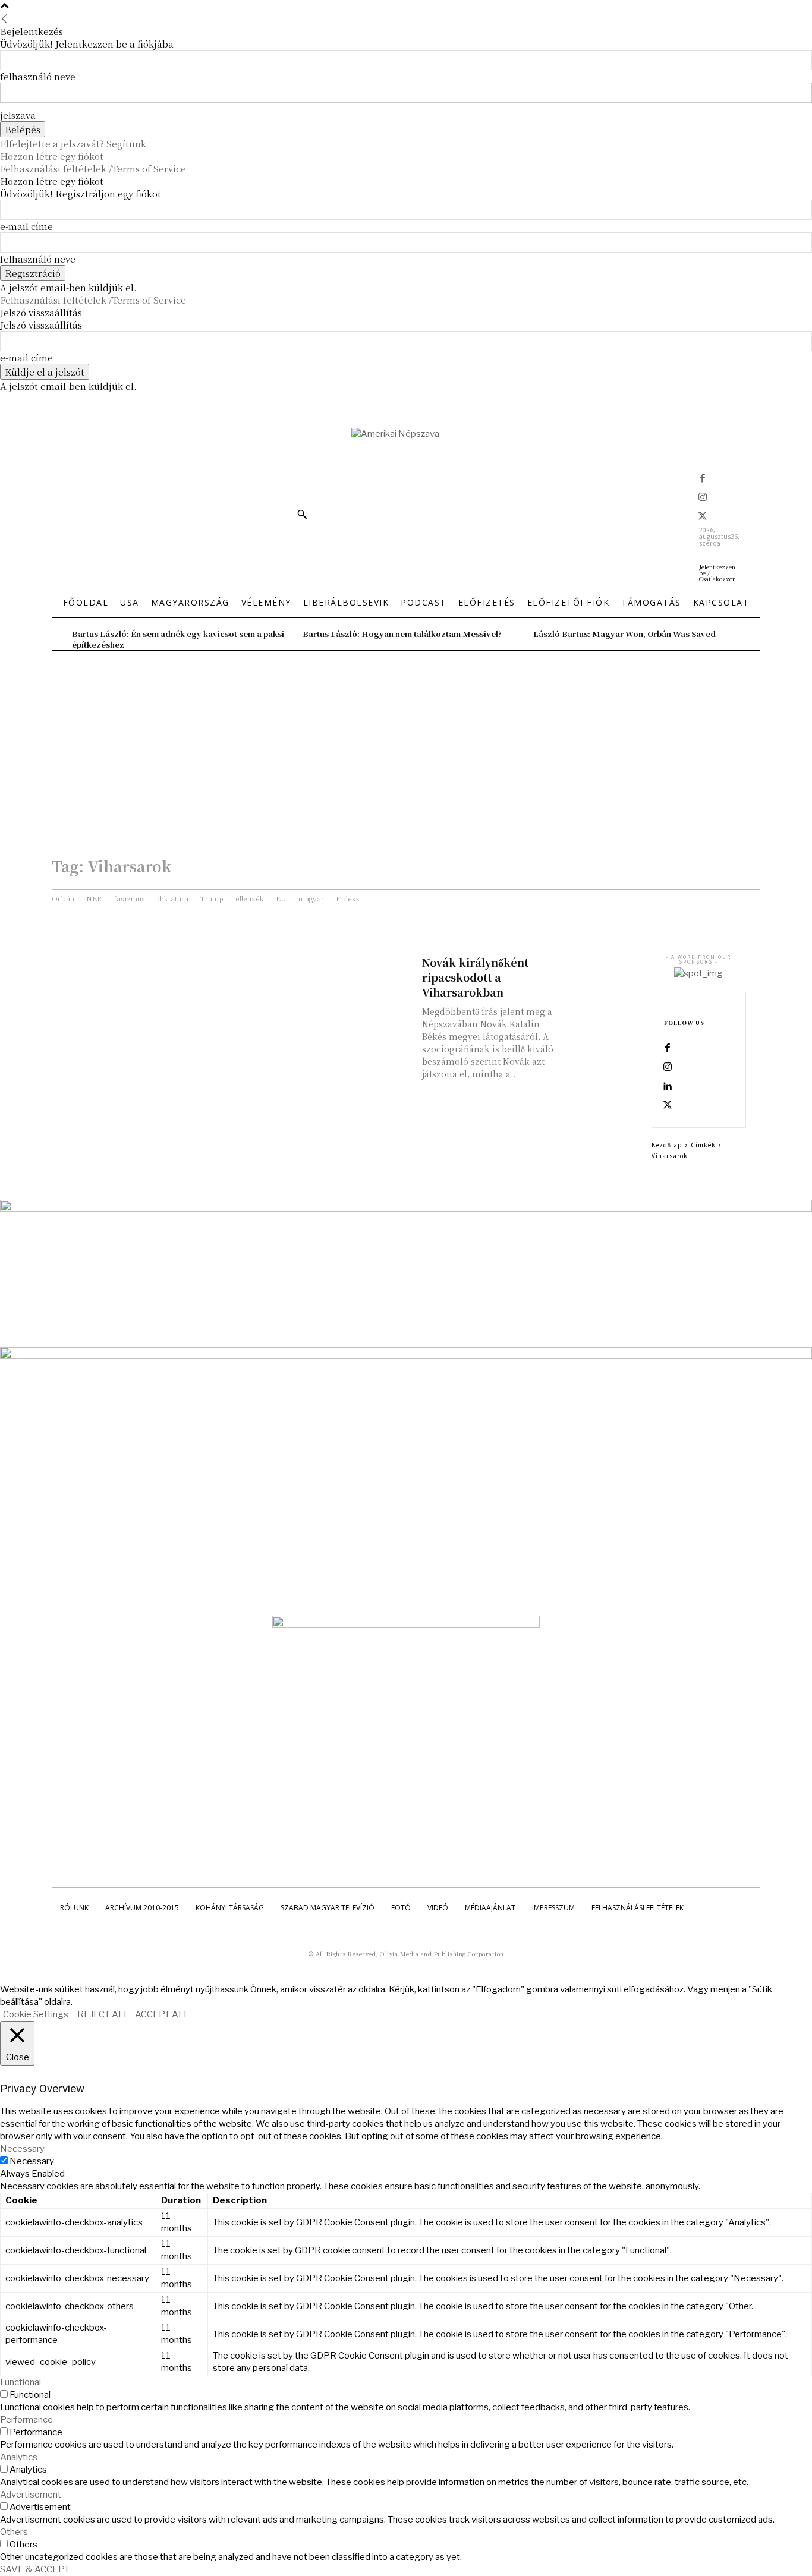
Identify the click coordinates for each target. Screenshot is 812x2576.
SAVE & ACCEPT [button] (35, 2569)
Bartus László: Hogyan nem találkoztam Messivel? (402, 634)
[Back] (4, 19)
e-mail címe (26, 226)
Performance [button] (26, 2420)
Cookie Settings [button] (36, 2014)
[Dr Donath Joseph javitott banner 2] (406, 1625)
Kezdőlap (667, 1145)
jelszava (18, 115)
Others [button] (14, 2532)
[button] (302, 514)
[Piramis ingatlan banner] (406, 1209)
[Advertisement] (406, 742)
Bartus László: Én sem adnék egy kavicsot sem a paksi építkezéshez (178, 639)
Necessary (32, 2161)
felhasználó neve (38, 76)
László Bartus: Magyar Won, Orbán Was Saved (624, 634)
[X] (703, 517)
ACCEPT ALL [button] (162, 2014)
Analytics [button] (19, 2457)
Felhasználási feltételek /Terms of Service (93, 168)
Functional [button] (21, 2382)
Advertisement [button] (31, 2495)
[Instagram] (703, 498)
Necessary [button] (22, 2149)
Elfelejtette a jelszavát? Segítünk (73, 144)
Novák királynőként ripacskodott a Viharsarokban (475, 977)
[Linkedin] (668, 1087)
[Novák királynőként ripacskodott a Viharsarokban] (599, 974)
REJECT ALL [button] (103, 2014)
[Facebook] (703, 479)
